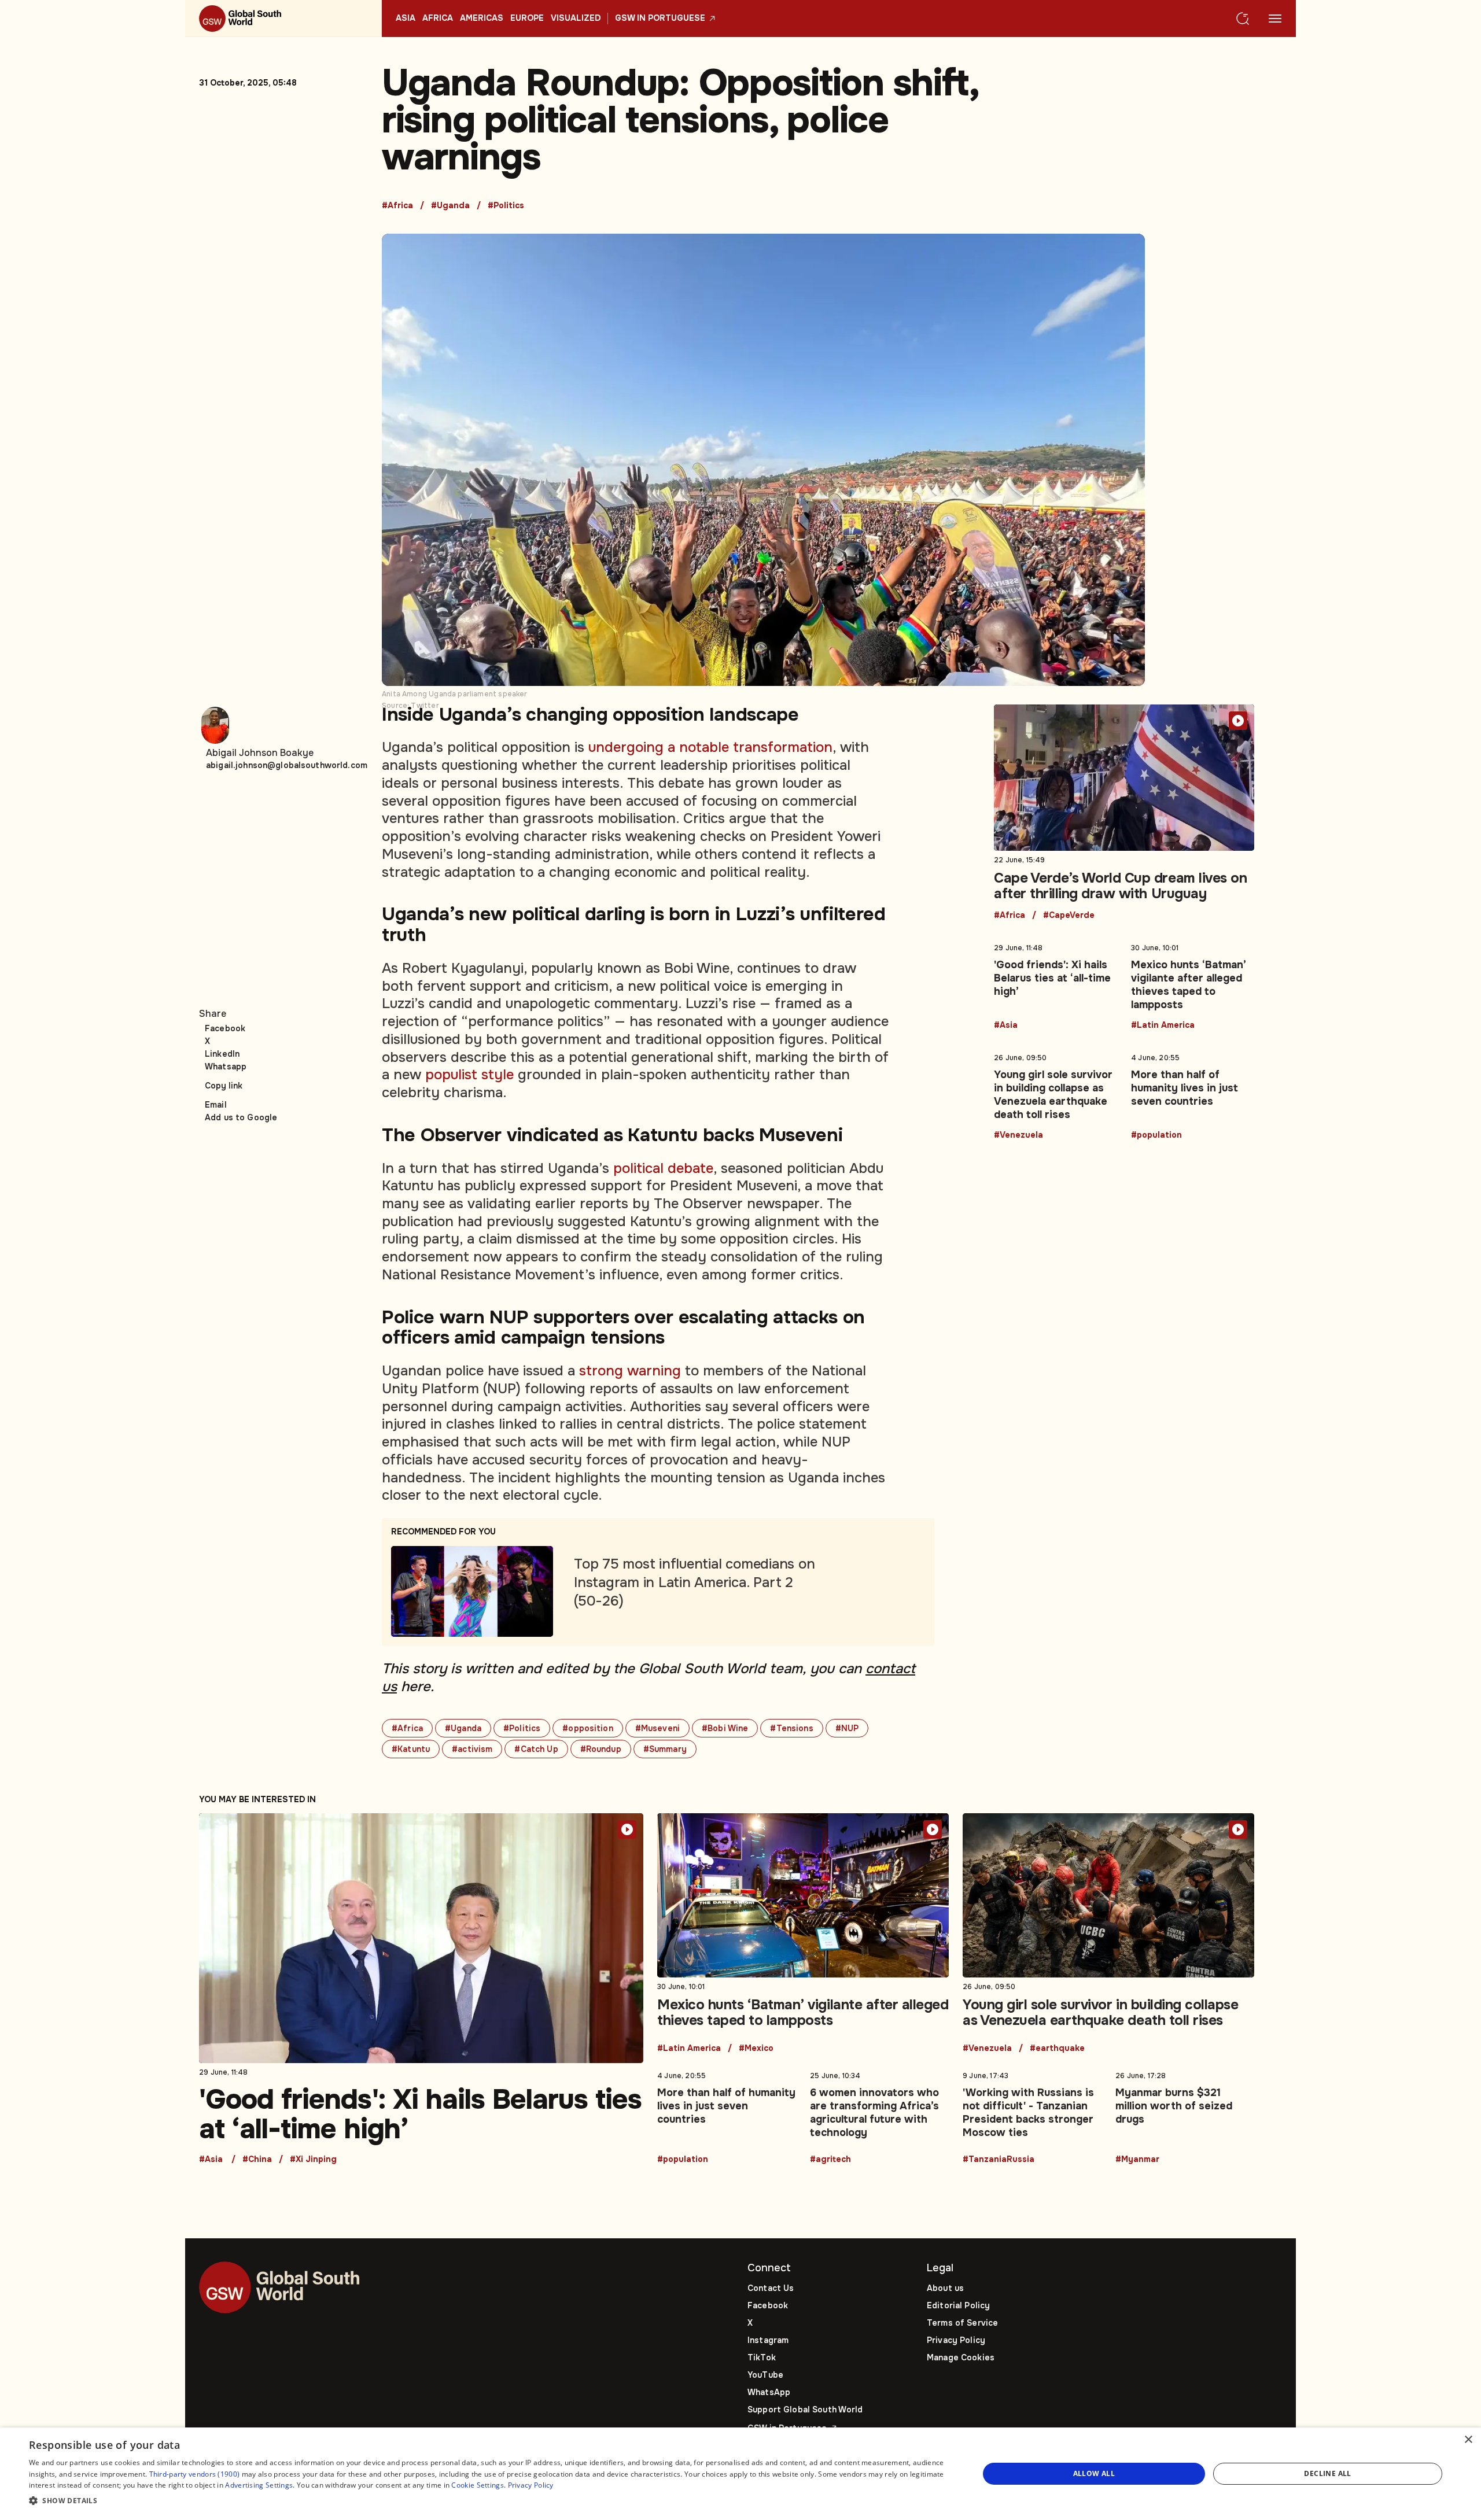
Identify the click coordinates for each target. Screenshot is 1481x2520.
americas (482, 19)
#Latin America (1163, 1025)
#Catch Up (536, 1749)
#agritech (830, 2160)
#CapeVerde (1069, 916)
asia (406, 19)
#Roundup (601, 1749)
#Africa (397, 206)
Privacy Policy (956, 2340)
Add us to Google (241, 1117)
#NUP (847, 1728)
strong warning (630, 1371)
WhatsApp (769, 2392)
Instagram (768, 2340)
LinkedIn (222, 1054)
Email (216, 1105)
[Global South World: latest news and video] (283, 19)
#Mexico (756, 2049)
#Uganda (450, 206)
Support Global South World (805, 2410)
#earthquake (1057, 2049)
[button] (490, 2501)
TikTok (762, 2357)
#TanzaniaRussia (999, 2160)
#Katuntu (411, 1749)
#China (257, 2160)
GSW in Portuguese (660, 19)
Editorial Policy (958, 2305)
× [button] (1468, 2440)
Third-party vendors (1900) (195, 2474)
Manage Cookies (961, 2357)
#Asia (1006, 1025)
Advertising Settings (259, 2485)
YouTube (765, 2375)
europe (527, 19)
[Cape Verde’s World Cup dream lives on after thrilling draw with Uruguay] (1124, 812)
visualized (576, 19)
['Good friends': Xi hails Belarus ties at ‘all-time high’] (1056, 984)
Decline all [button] (1327, 2473)
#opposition (588, 1728)
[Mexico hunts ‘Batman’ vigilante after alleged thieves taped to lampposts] (1193, 984)
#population (1156, 1135)
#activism (472, 1749)
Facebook (225, 1028)
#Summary (665, 1749)
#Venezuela (1018, 1135)
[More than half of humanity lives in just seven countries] (1193, 1094)
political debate (663, 1168)
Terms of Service (962, 2323)
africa (438, 19)
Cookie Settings (478, 2485)
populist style (469, 1075)
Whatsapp (226, 1067)
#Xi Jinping (313, 2160)
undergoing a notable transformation (710, 747)
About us (945, 2288)
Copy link (224, 1086)
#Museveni (657, 1728)
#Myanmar (1137, 2160)
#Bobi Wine (725, 1728)
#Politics (506, 206)
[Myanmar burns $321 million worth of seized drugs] (1185, 2115)
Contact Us (771, 2288)
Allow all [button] (1094, 2473)
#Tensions (791, 1728)
